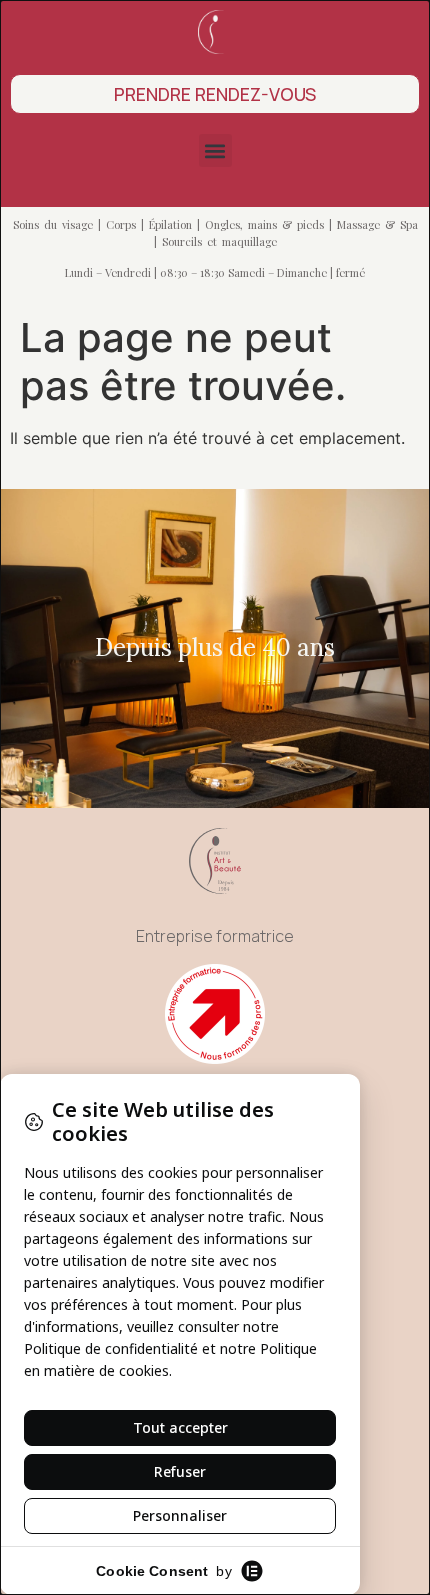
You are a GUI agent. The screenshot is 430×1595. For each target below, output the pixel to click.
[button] (215, 150)
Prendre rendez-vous (215, 94)
